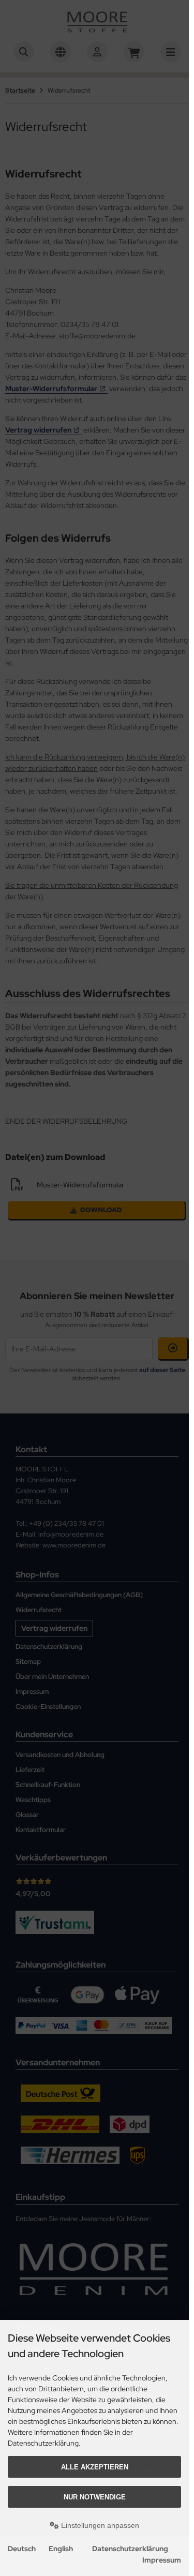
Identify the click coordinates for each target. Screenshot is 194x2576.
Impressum (162, 2560)
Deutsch (22, 2549)
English (61, 2549)
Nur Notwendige (95, 2497)
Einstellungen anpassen (99, 2525)
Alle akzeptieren (95, 2467)
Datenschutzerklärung (130, 2549)
